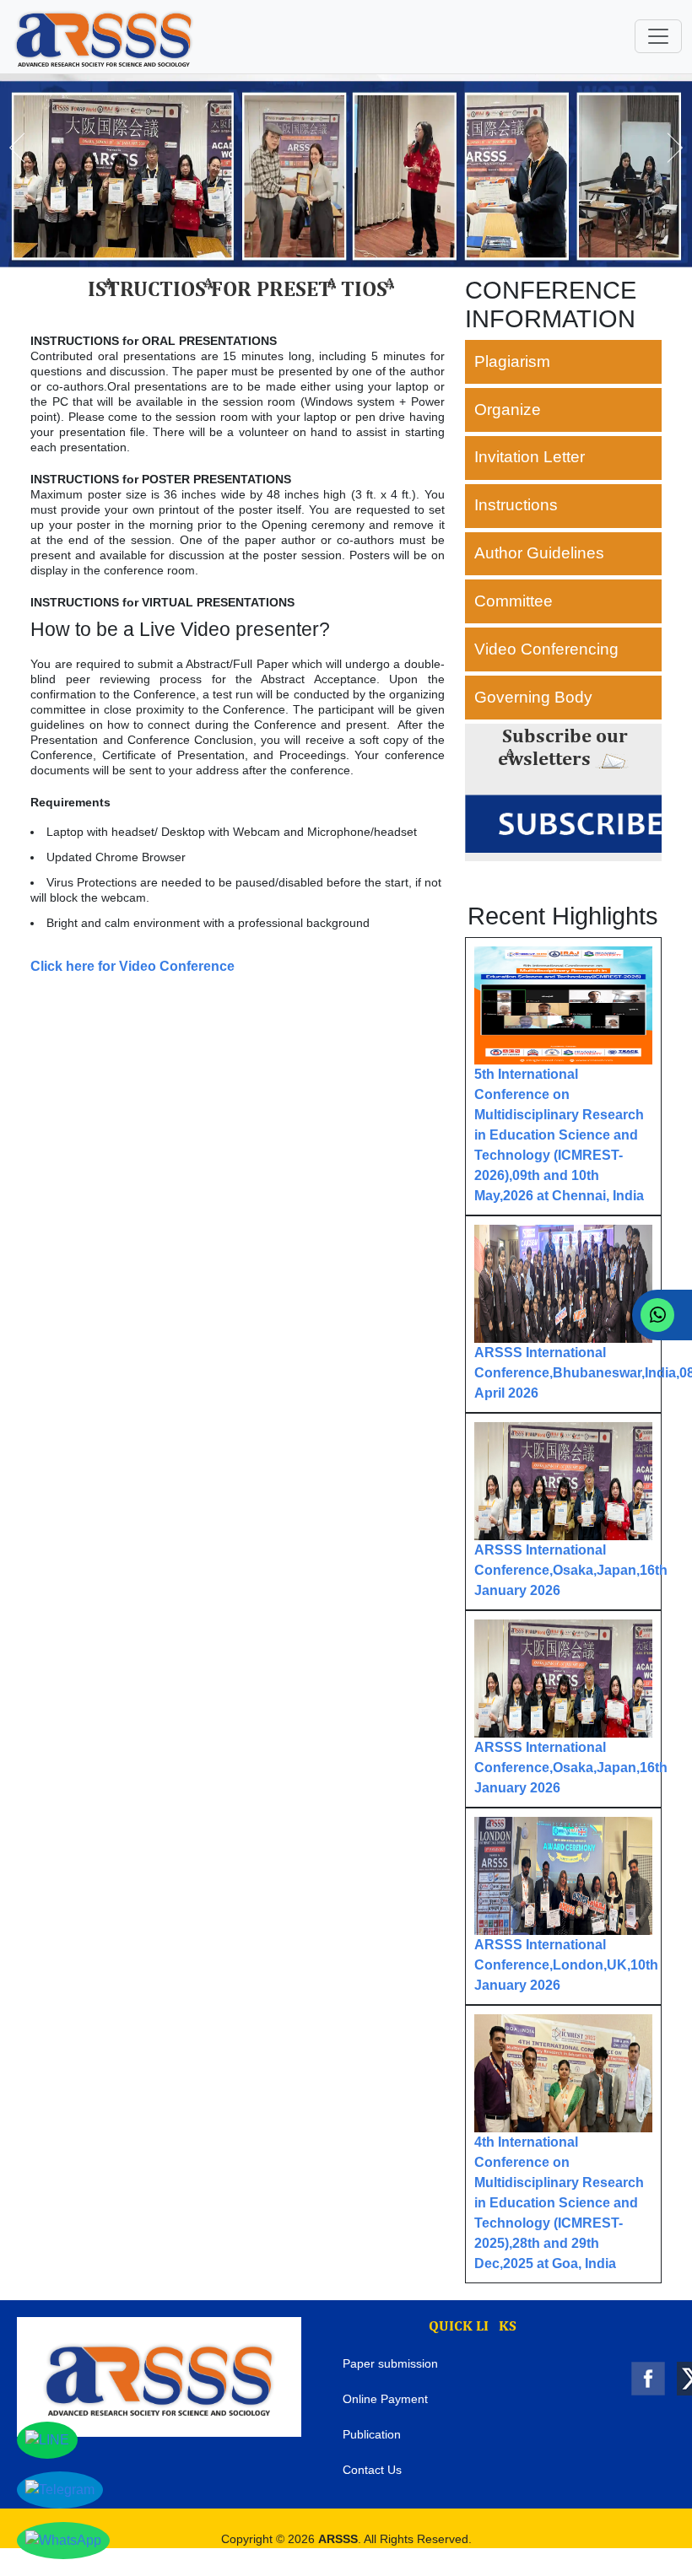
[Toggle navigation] (658, 36)
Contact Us (372, 2470)
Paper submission (390, 2363)
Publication (372, 2434)
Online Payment (385, 2399)
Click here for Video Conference (132, 966)
